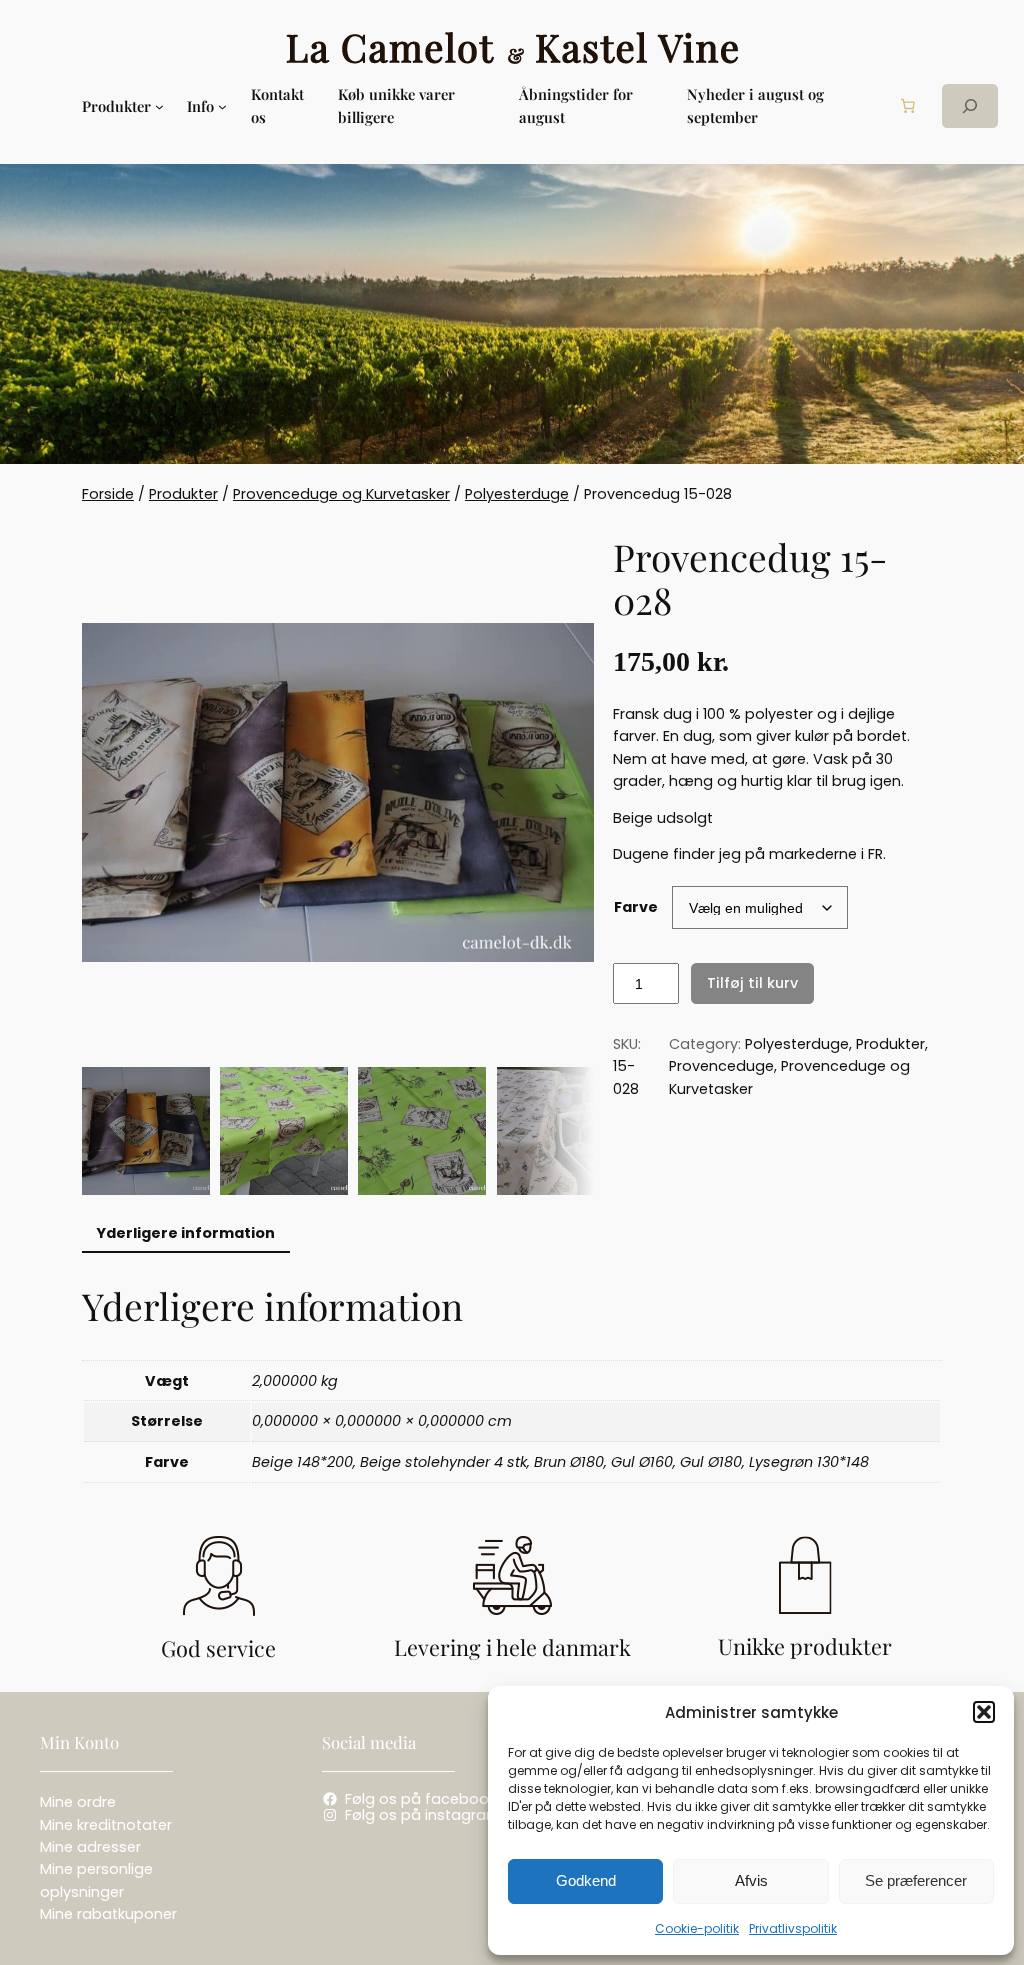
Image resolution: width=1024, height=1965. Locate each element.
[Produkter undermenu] (159, 106)
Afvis (751, 1880)
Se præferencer (916, 1880)
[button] (984, 1712)
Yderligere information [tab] (185, 1233)
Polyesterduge (517, 494)
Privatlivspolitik (793, 1928)
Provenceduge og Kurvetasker (341, 494)
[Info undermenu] (222, 106)
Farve (636, 907)
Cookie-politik (697, 1928)
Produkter (183, 494)
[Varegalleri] (338, 792)
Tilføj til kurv (752, 983)
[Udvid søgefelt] (970, 105)
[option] (284, 1131)
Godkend (586, 1880)
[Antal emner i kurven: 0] (908, 106)
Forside (108, 494)
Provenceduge (721, 1066)
